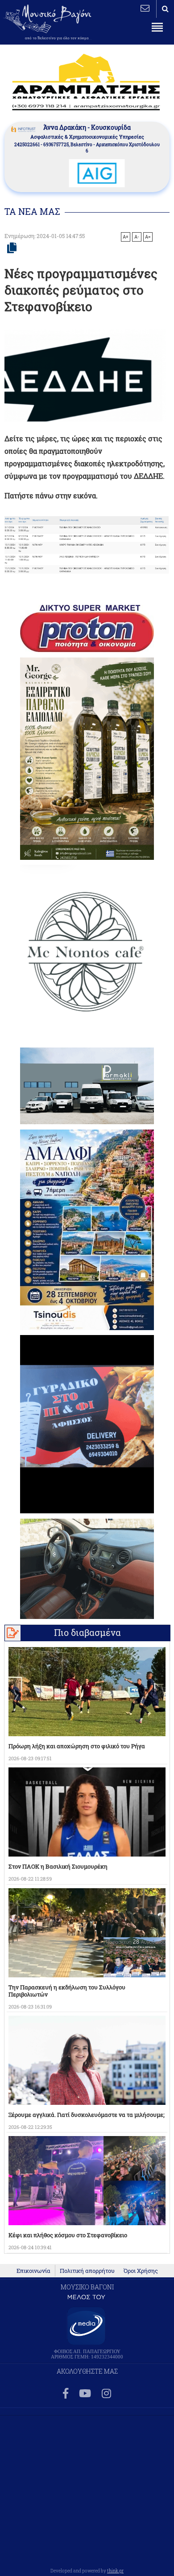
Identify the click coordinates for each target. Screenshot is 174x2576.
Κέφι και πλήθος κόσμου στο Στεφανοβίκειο (68, 2235)
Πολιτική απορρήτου (87, 2271)
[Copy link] (12, 248)
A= (148, 237)
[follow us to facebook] (66, 2394)
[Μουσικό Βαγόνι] (87, 545)
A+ (126, 237)
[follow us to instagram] (106, 2394)
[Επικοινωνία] (145, 8)
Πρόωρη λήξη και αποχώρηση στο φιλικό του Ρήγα (77, 1746)
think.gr (115, 2571)
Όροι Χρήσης (141, 2271)
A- (137, 237)
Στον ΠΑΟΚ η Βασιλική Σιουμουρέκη (58, 1866)
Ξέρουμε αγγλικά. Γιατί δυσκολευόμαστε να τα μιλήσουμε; (87, 2115)
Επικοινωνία (33, 2271)
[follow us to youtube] (85, 2394)
